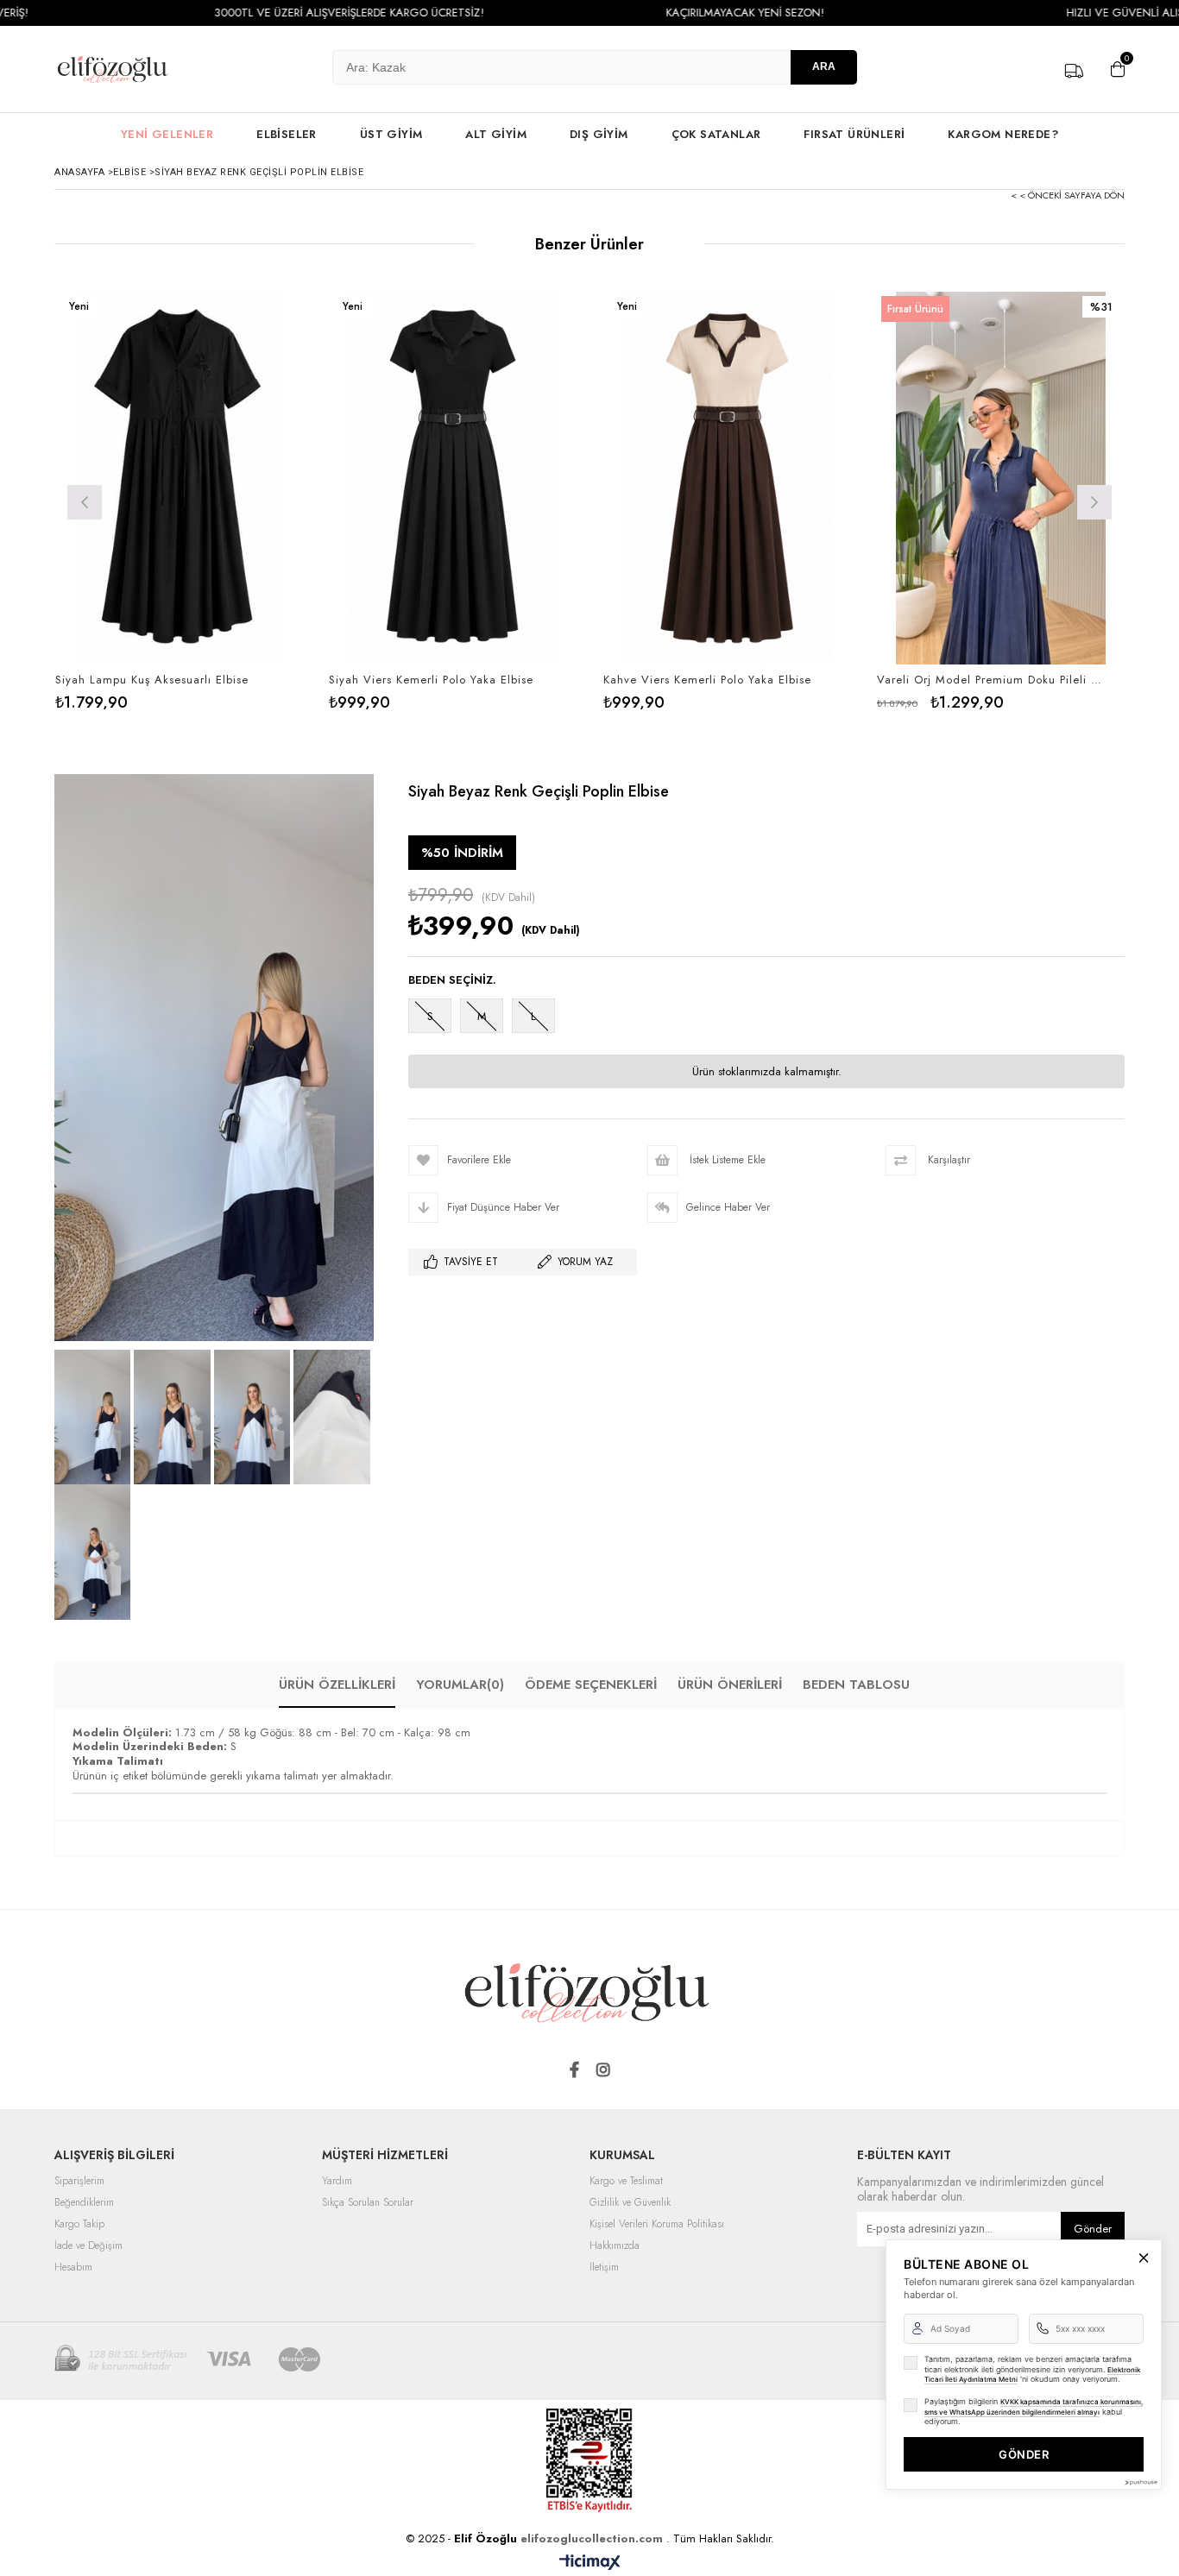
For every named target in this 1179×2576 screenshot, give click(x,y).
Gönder (1093, 2229)
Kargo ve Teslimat (626, 2182)
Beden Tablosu (856, 1685)
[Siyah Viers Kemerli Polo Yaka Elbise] (453, 478)
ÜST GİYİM (391, 134)
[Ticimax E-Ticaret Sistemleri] (590, 2563)
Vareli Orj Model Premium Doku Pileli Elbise (990, 680)
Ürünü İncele (239, 501)
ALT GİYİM (496, 134)
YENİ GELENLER (167, 134)
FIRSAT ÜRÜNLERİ (854, 134)
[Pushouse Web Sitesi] (1140, 2482)
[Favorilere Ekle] (179, 501)
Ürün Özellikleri (337, 1685)
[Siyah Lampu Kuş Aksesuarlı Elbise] (180, 478)
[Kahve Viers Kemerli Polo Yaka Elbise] (728, 478)
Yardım (337, 2182)
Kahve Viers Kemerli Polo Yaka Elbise (707, 680)
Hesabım (73, 2268)
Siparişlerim (79, 2182)
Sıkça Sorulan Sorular (368, 2203)
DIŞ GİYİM (599, 134)
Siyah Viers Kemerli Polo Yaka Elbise (431, 680)
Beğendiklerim (84, 2203)
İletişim (604, 2268)
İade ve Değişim (88, 2246)
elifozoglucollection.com (593, 2538)
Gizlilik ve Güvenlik (630, 2203)
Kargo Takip (79, 2225)
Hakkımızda (615, 2246)
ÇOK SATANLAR (716, 134)
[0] (1113, 69)
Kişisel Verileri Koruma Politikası (657, 2225)
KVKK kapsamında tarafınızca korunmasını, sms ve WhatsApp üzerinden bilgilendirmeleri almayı (1034, 2407)
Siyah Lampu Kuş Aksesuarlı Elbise (152, 680)
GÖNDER (1024, 2454)
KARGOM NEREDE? (1003, 134)
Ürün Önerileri (730, 1685)
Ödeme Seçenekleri (591, 1685)
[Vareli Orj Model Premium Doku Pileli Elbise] (1001, 478)
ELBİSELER (287, 134)
